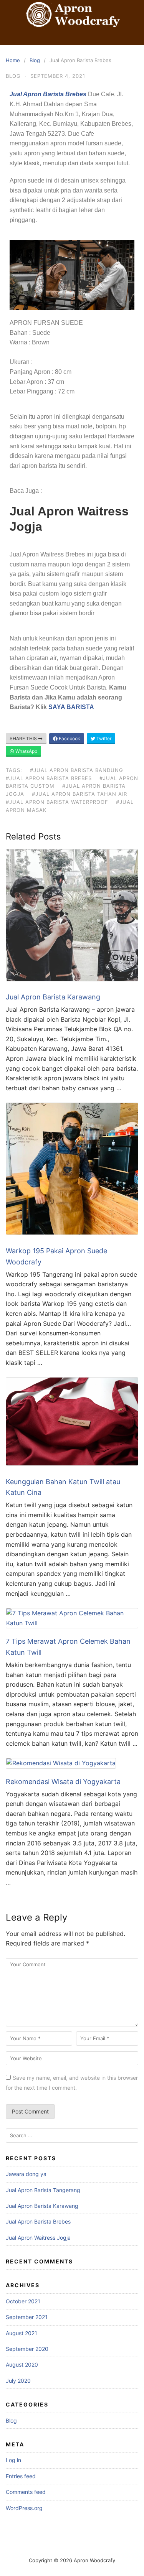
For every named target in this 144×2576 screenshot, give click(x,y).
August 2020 (22, 2364)
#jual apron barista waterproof (57, 802)
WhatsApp (26, 751)
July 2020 (18, 2381)
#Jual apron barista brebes (49, 778)
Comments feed (26, 2492)
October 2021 (23, 2301)
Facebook (69, 738)
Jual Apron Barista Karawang (53, 997)
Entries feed (21, 2476)
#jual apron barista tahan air (79, 794)
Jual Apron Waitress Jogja (38, 2238)
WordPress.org (24, 2508)
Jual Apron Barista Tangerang (43, 2190)
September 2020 (27, 2349)
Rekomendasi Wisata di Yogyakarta (63, 1782)
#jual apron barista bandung (77, 770)
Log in (13, 2460)
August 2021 (22, 2333)
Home (13, 60)
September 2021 (27, 2317)
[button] (72, 38)
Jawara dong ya (26, 2174)
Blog (35, 60)
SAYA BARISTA (72, 707)
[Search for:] (72, 2136)
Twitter (103, 738)
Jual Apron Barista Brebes (38, 2221)
